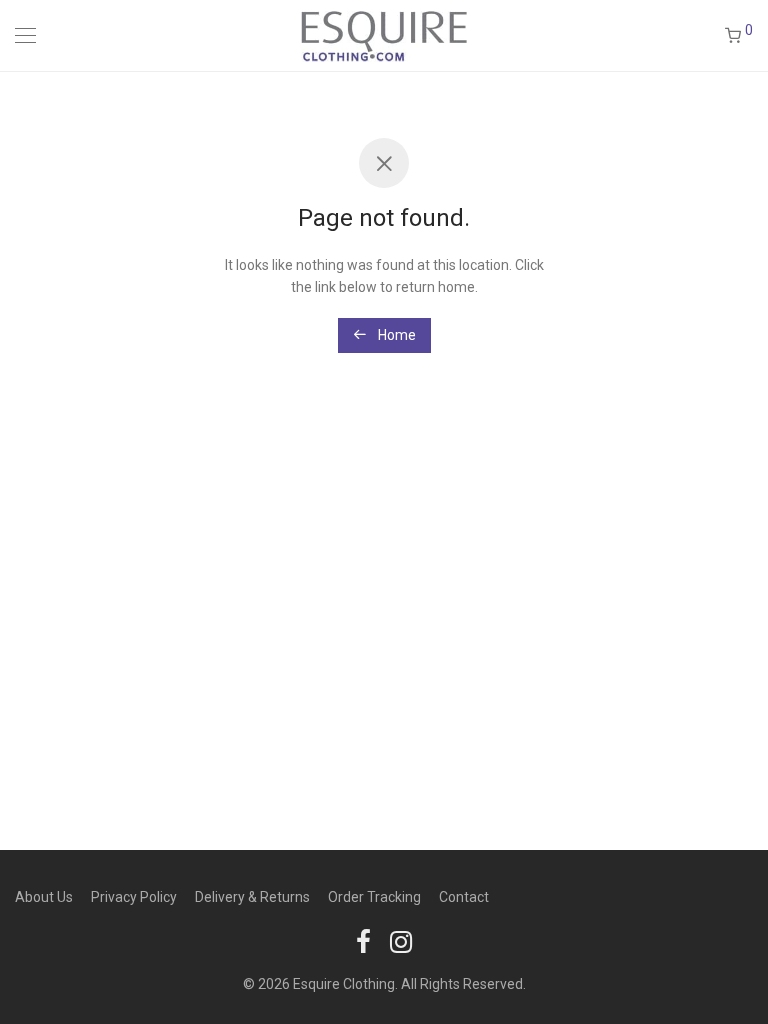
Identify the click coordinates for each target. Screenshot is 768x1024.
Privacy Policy (134, 897)
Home (395, 335)
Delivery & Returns (252, 897)
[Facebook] (363, 941)
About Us (44, 897)
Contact (464, 897)
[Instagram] (401, 941)
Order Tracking (374, 897)
